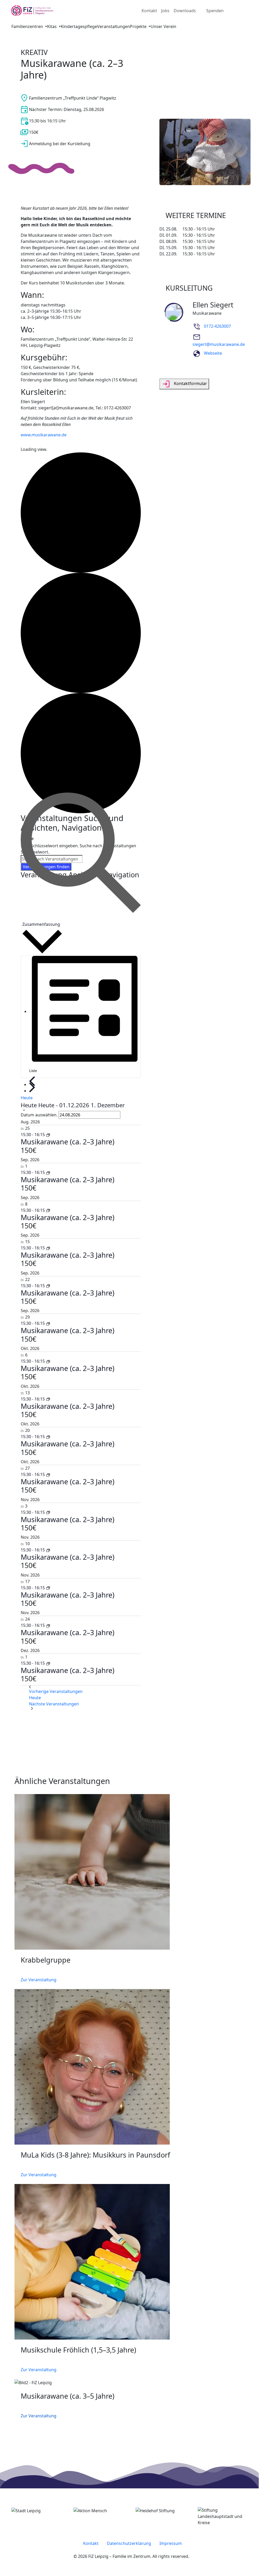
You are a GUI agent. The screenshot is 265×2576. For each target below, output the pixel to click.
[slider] (132, 2110)
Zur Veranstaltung (39, 2416)
